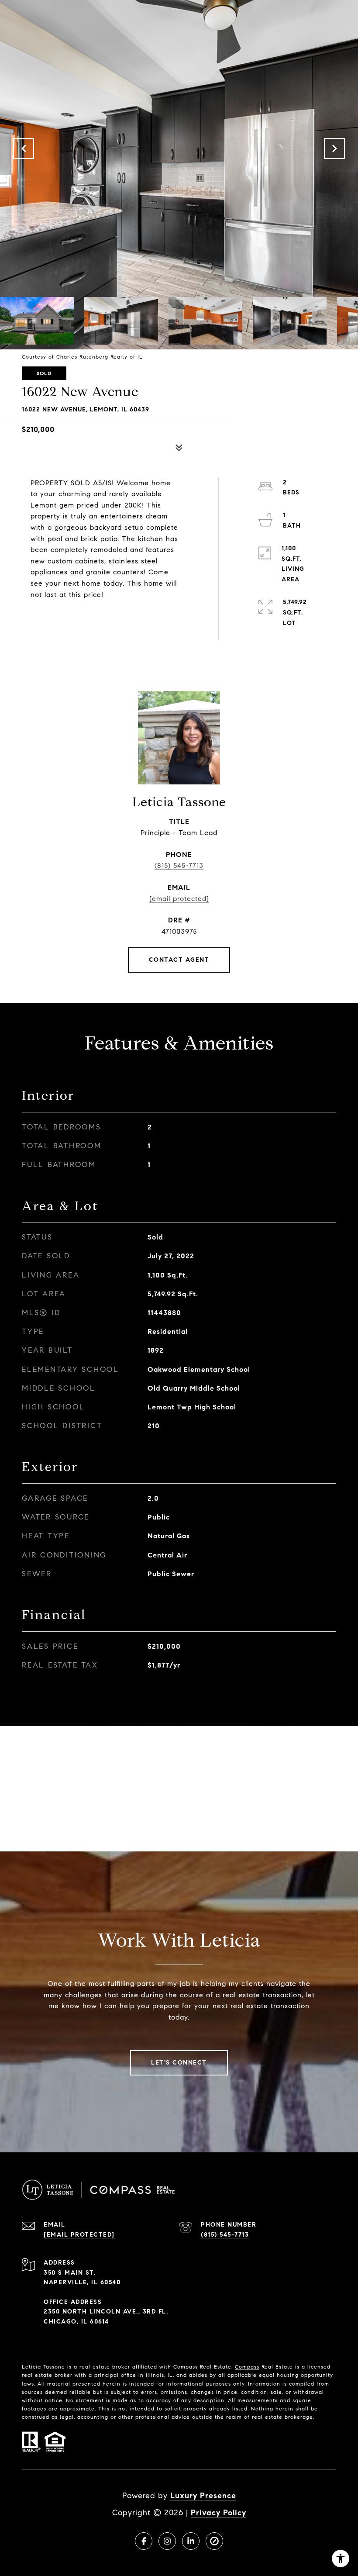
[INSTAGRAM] (167, 2541)
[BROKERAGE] (214, 2541)
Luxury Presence (203, 2496)
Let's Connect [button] (179, 2063)
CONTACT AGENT (179, 960)
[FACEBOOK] (144, 2541)
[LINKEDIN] (191, 2541)
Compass (247, 2367)
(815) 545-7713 (179, 865)
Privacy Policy (219, 2513)
